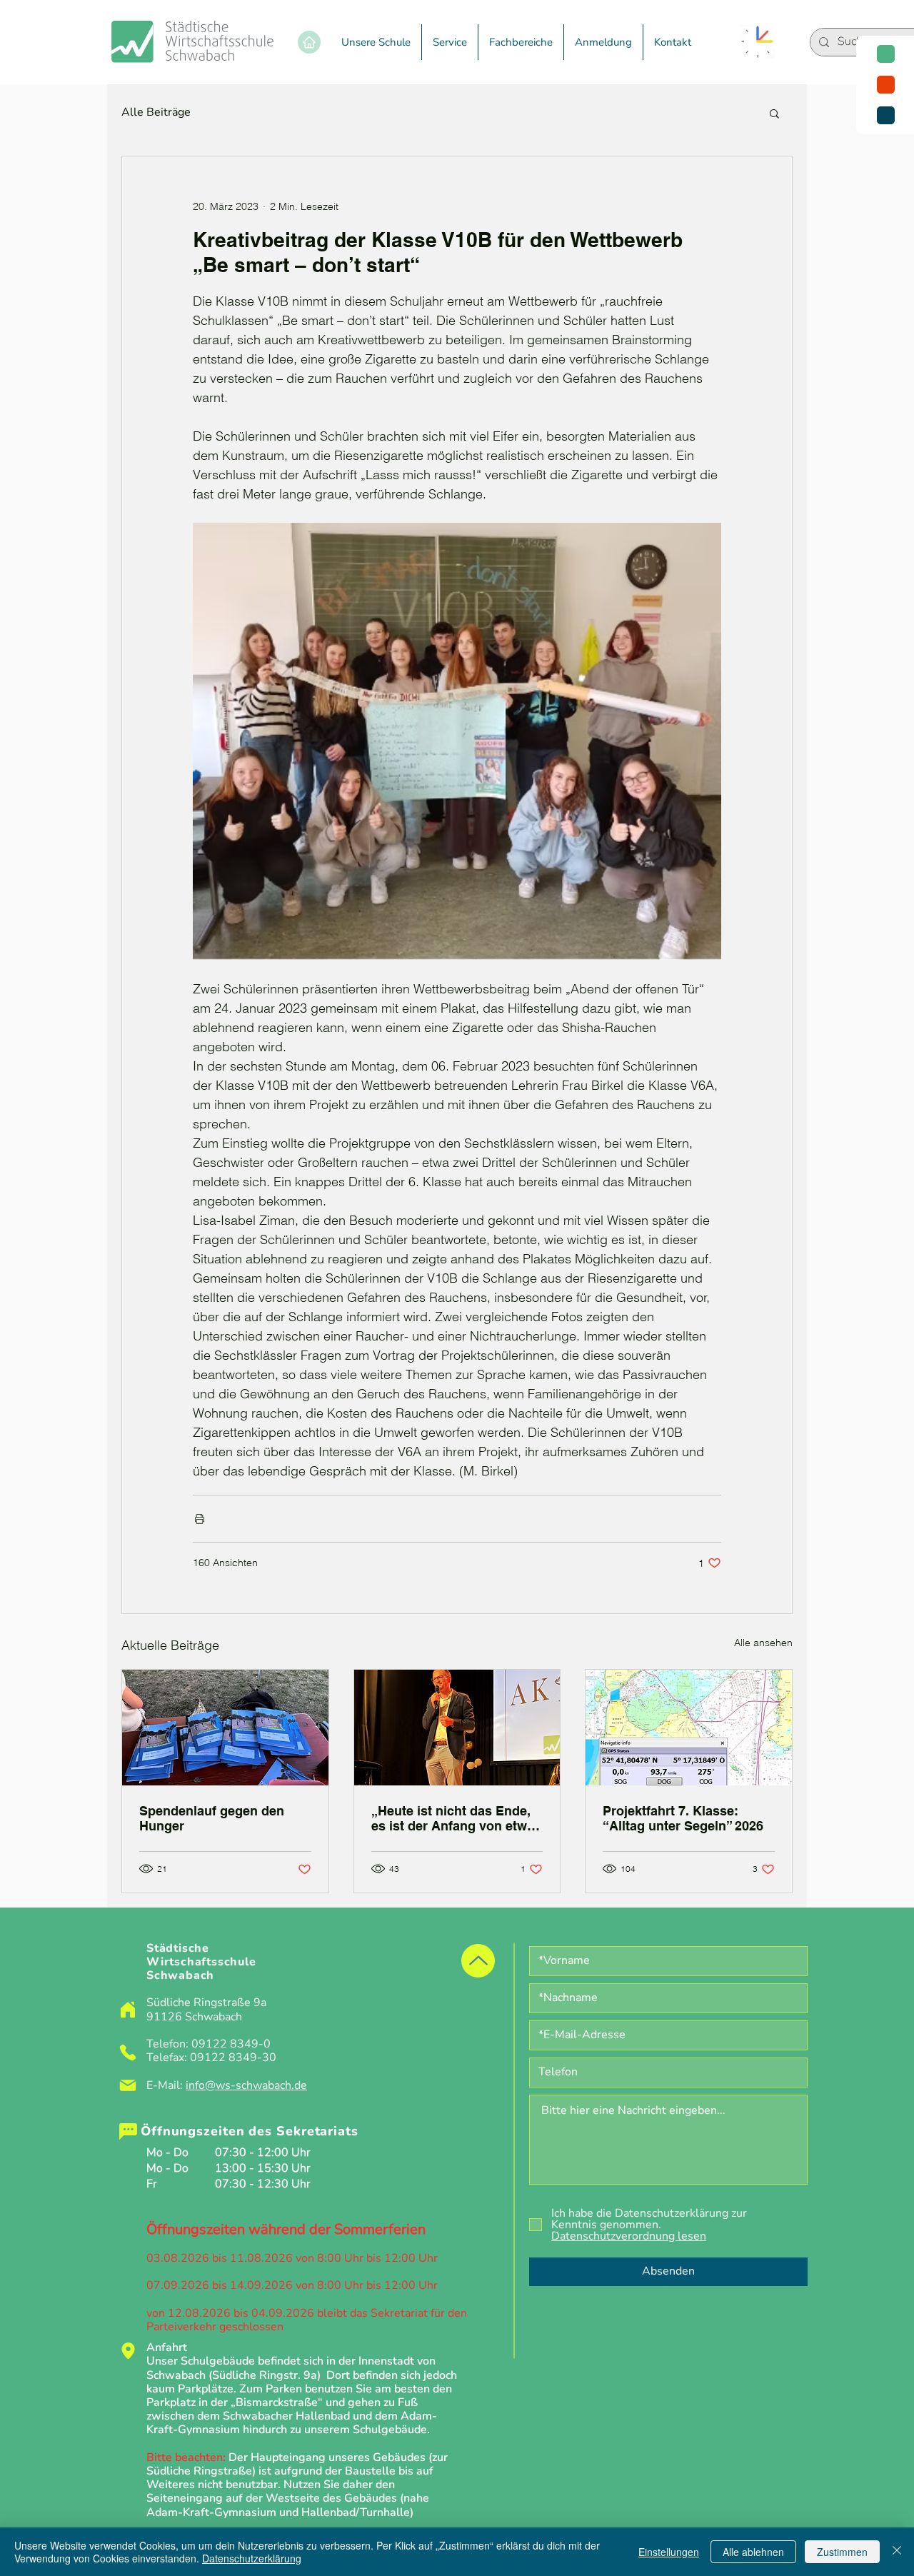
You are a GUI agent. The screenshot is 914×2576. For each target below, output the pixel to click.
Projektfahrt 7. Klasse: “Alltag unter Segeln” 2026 (683, 1818)
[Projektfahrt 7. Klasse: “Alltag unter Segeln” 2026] (689, 1728)
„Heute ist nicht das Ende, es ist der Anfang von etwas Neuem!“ (456, 1818)
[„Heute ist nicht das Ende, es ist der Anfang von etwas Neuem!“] (457, 1728)
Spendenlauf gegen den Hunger (212, 1818)
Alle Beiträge (156, 112)
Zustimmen (842, 2552)
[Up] (478, 1961)
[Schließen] (897, 2552)
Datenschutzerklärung (252, 2558)
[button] (376, 42)
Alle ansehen (763, 1643)
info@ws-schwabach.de (246, 2085)
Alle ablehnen (753, 2552)
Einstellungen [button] (669, 2552)
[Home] (309, 42)
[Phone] (128, 2053)
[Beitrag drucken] (200, 1519)
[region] (885, 85)
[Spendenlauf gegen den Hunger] (225, 1728)
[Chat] (128, 2132)
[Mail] (128, 2085)
